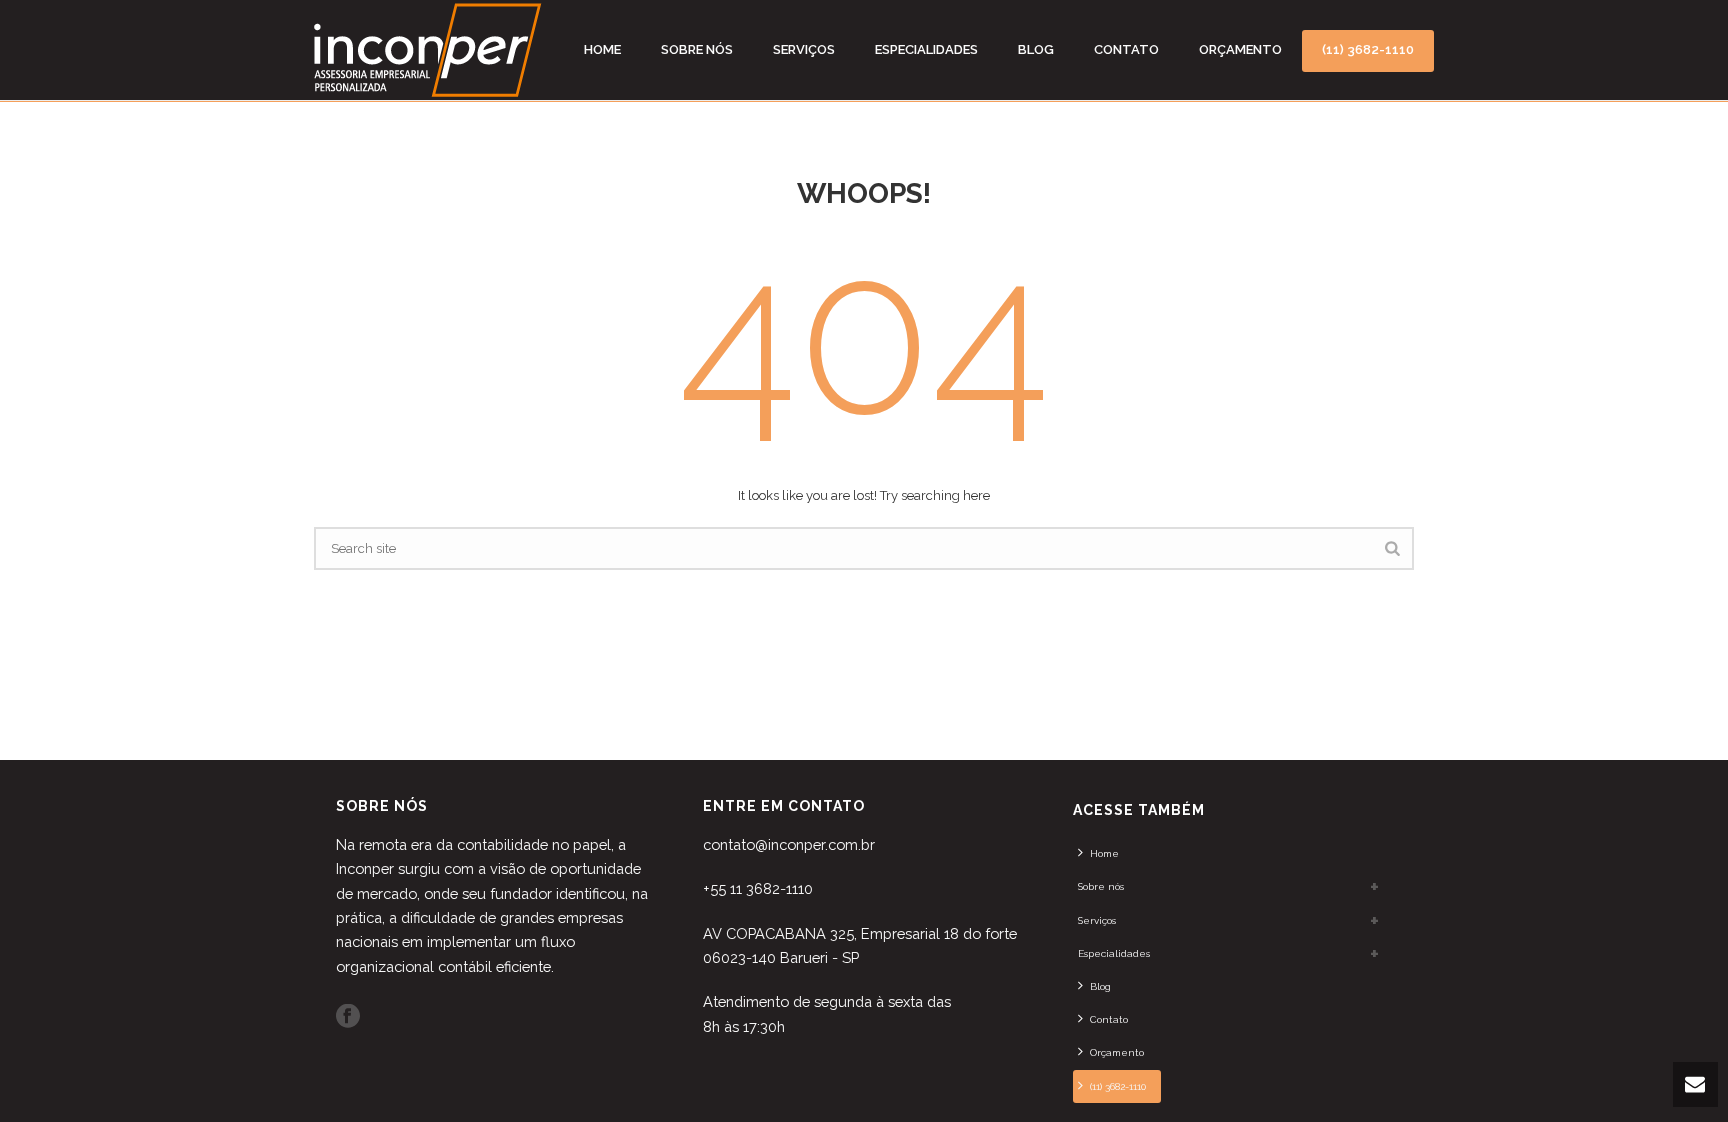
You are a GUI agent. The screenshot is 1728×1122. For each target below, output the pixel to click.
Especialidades (926, 49)
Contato (1126, 49)
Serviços (804, 49)
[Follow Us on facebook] (348, 1017)
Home (602, 49)
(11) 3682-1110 (1368, 49)
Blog (1036, 49)
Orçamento (1240, 49)
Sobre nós (697, 49)
